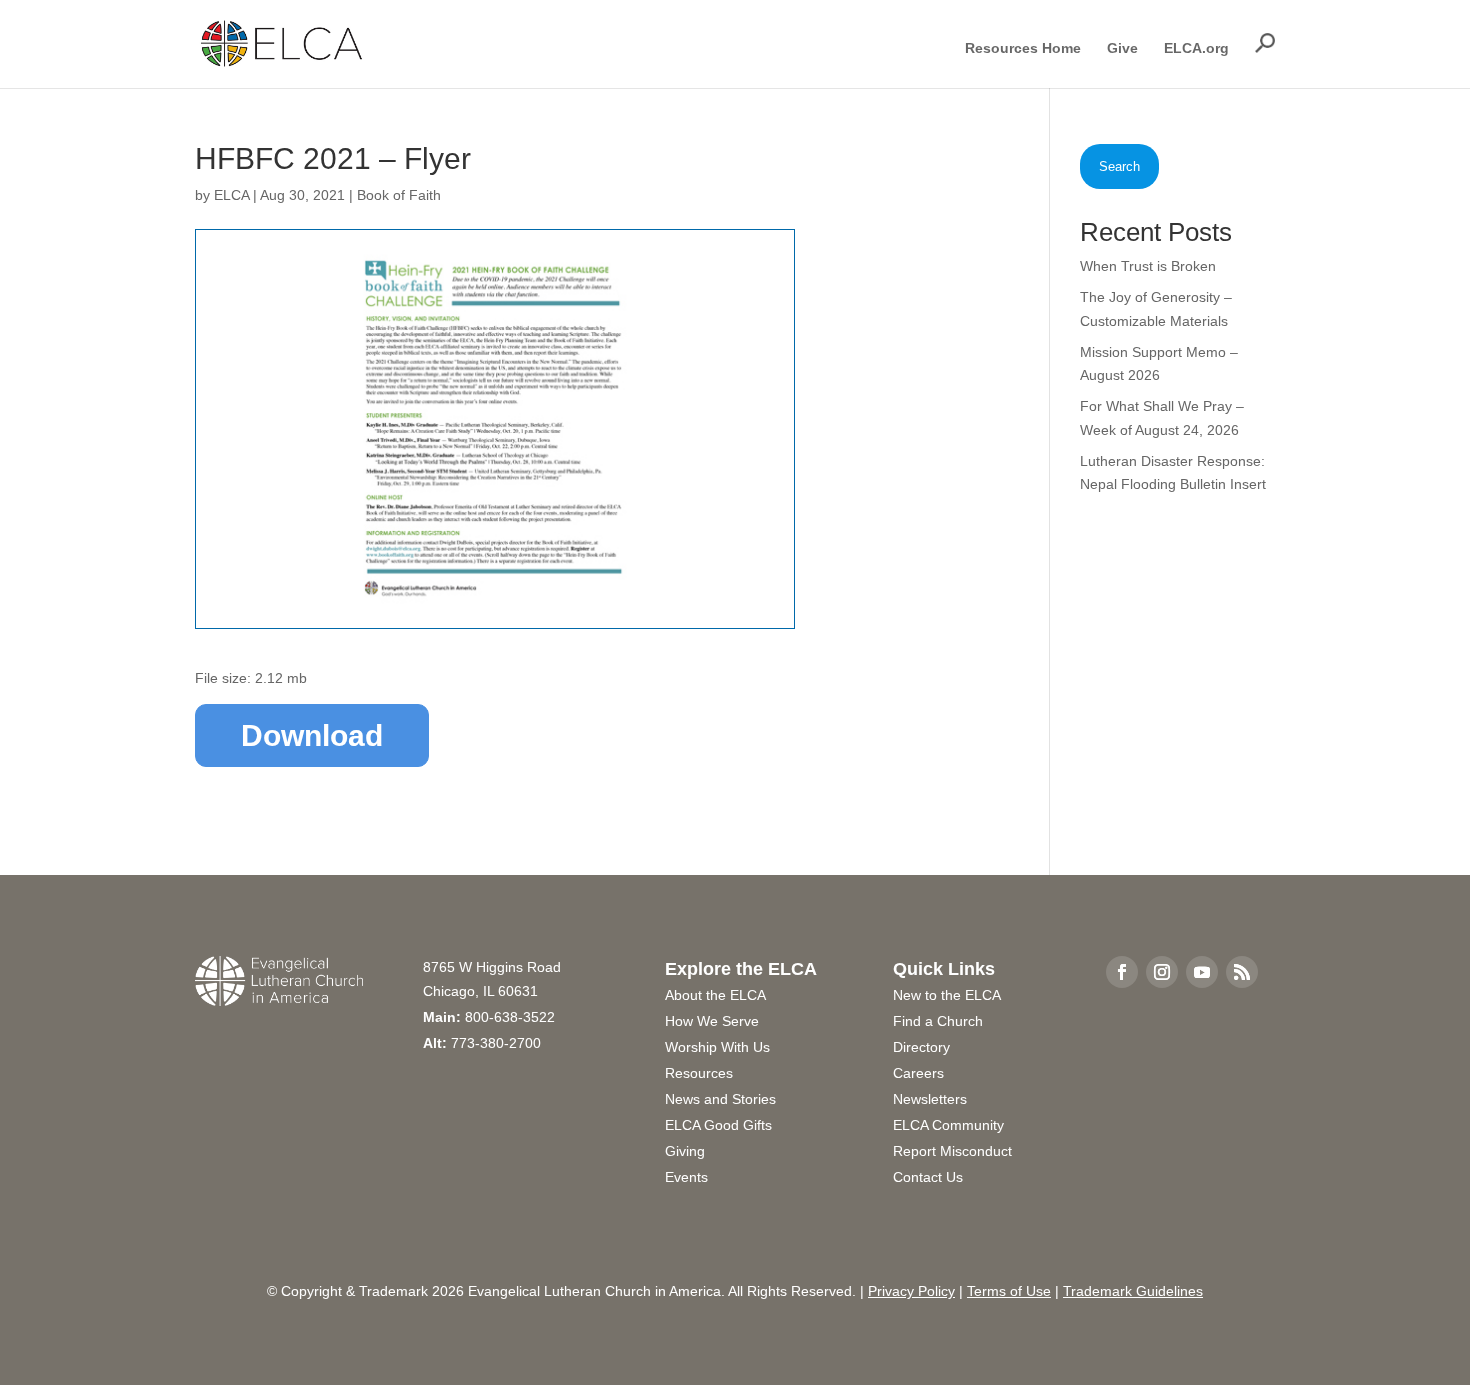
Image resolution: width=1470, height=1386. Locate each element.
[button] (1265, 43)
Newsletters (930, 1099)
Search (1119, 166)
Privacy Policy (911, 1291)
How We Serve (712, 1021)
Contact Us (928, 1177)
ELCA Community (948, 1125)
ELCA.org (1196, 48)
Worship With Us (717, 1047)
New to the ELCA (947, 995)
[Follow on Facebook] (1122, 972)
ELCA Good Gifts (718, 1125)
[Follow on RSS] (1242, 972)
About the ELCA (715, 995)
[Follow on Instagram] (1162, 972)
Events (686, 1177)
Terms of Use (1009, 1291)
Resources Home (1023, 48)
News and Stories (720, 1099)
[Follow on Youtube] (1202, 972)
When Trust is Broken (1148, 266)
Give (1122, 48)
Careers (918, 1073)
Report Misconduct (952, 1151)
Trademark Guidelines (1133, 1291)
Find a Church (938, 1021)
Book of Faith (399, 195)
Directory (921, 1047)
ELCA (231, 195)
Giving (685, 1151)
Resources (699, 1073)
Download (312, 735)
